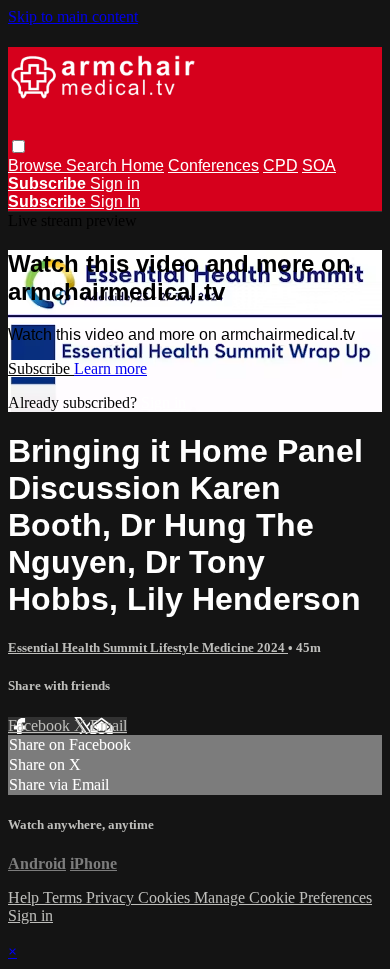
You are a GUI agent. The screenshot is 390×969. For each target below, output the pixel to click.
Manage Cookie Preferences (283, 897)
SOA (319, 165)
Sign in (115, 183)
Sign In (115, 201)
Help (25, 897)
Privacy (112, 897)
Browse (37, 165)
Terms (64, 897)
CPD (280, 165)
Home (142, 165)
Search (93, 165)
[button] (18, 146)
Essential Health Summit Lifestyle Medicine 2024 (148, 647)
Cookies (166, 897)
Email (108, 725)
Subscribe (41, 368)
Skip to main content (73, 16)
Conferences (213, 165)
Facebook (41, 725)
